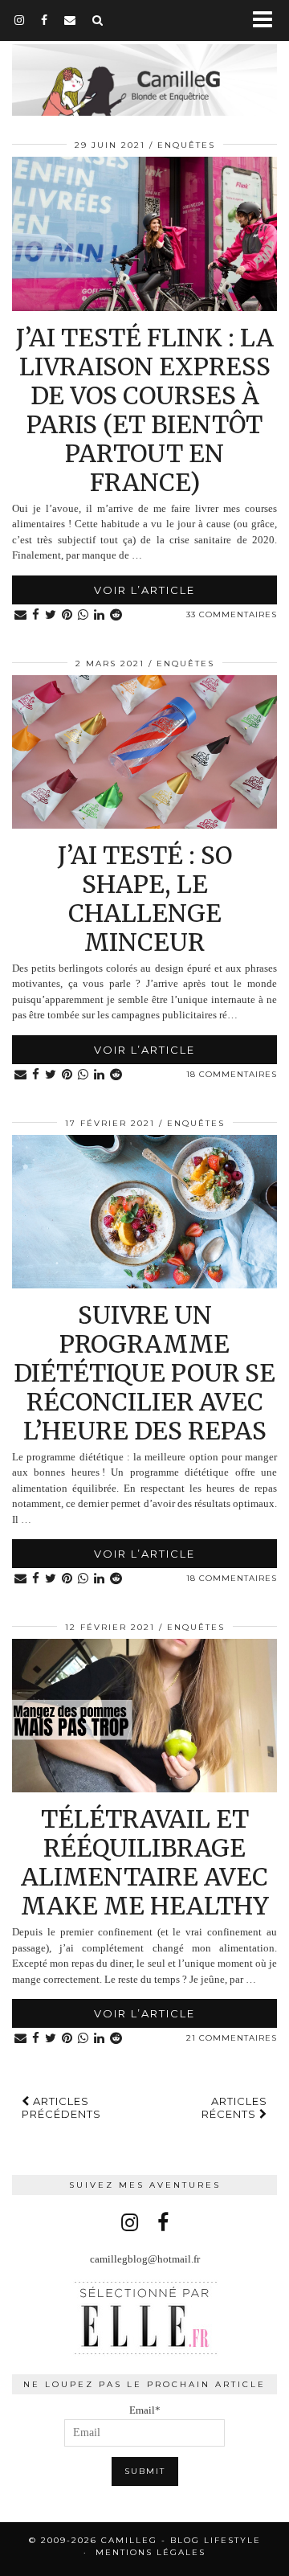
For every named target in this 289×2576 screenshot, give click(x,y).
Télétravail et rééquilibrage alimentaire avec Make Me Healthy (145, 1862)
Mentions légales (151, 2552)
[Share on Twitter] (51, 615)
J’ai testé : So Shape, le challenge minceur (145, 899)
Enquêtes (186, 145)
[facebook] (45, 20)
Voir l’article (144, 590)
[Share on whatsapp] (83, 615)
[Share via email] (21, 615)
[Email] (70, 20)
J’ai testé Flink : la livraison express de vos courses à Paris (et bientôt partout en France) (145, 410)
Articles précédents (61, 2107)
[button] (268, 20)
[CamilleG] (144, 70)
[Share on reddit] (116, 615)
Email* (145, 2410)
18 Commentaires (232, 1074)
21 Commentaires (232, 2038)
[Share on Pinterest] (67, 615)
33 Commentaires (232, 614)
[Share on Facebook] (36, 615)
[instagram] (20, 20)
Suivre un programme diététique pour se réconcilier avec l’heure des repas (144, 1373)
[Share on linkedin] (100, 615)
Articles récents (234, 2107)
